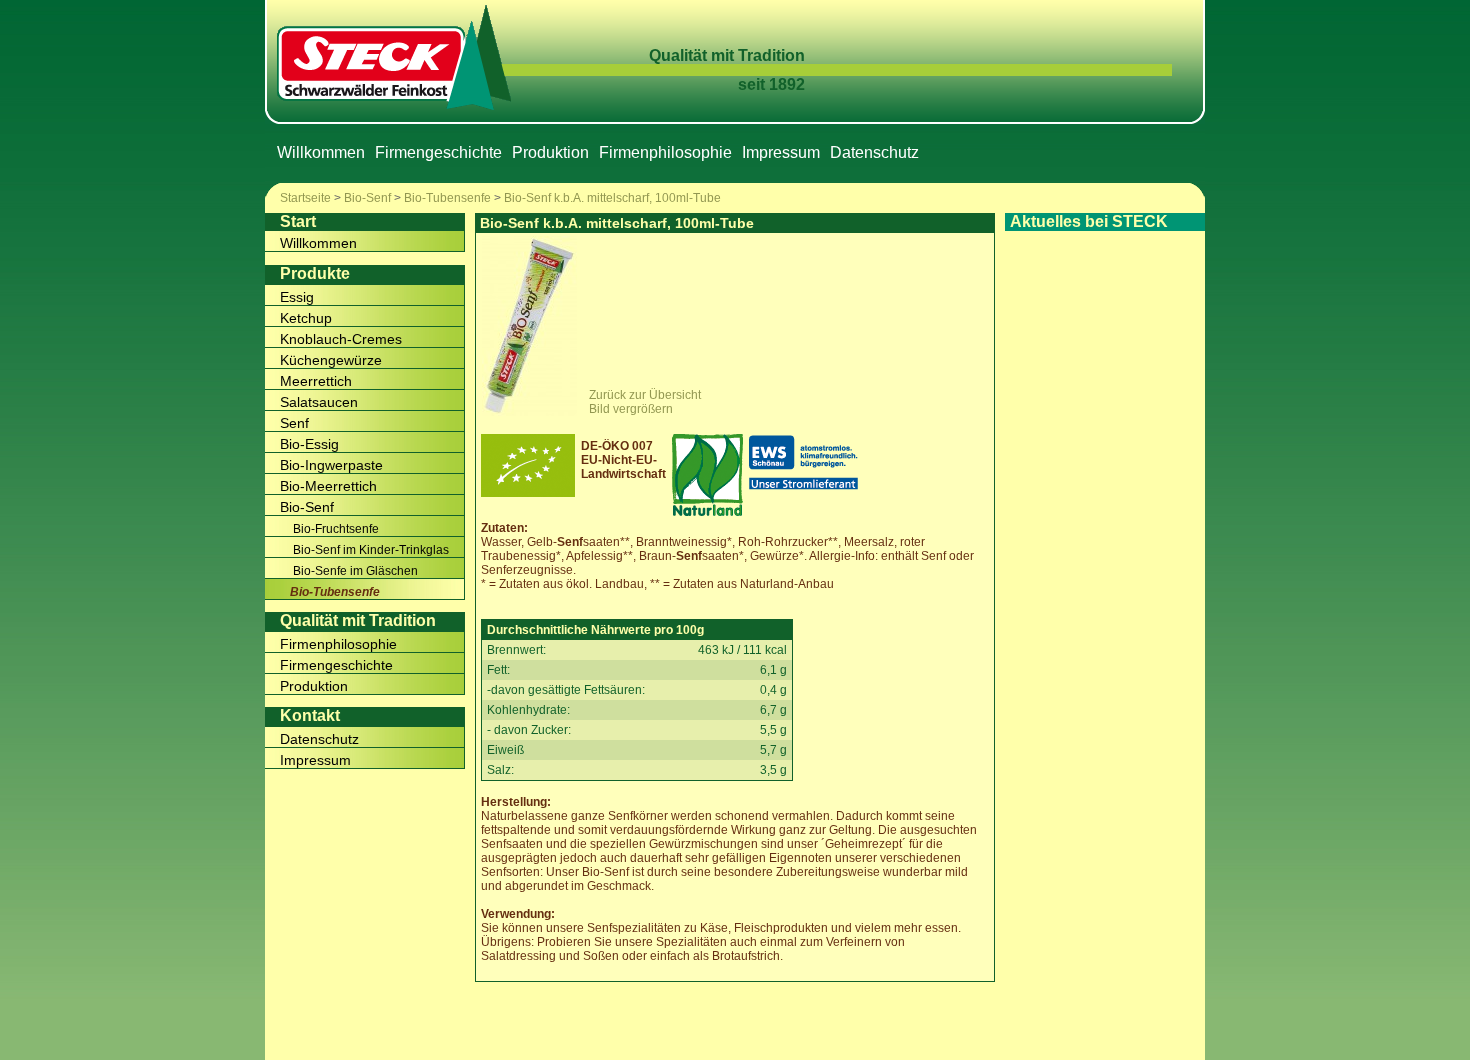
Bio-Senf (367, 198)
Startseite (305, 198)
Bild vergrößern (631, 409)
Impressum (781, 152)
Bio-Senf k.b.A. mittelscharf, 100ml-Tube (612, 198)
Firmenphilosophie (665, 152)
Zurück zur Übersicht (645, 395)
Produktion (550, 152)
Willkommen (321, 152)
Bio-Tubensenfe (447, 198)
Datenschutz (874, 152)
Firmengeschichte (438, 152)
